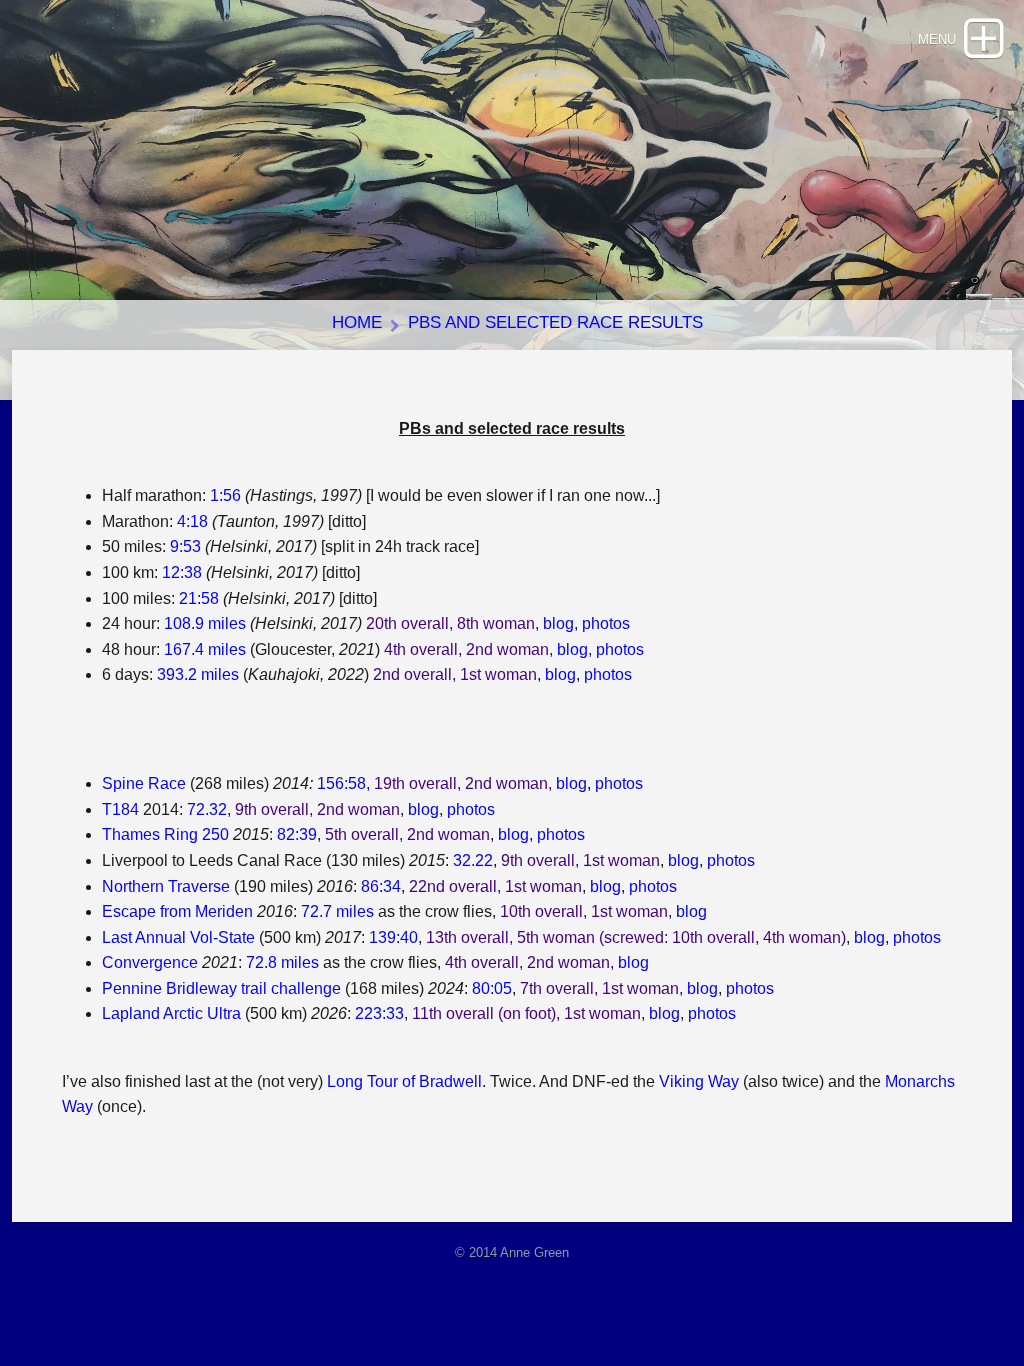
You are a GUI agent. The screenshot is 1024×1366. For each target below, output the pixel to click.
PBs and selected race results (555, 322)
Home (357, 322)
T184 (120, 809)
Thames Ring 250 (165, 834)
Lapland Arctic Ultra (171, 1013)
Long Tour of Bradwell (404, 1081)
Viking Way (699, 1081)
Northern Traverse (166, 886)
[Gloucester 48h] (594, 649)
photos (606, 623)
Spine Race (144, 783)
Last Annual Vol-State (178, 937)
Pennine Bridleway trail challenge (221, 988)
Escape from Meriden (177, 911)
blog (558, 623)
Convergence (150, 962)
